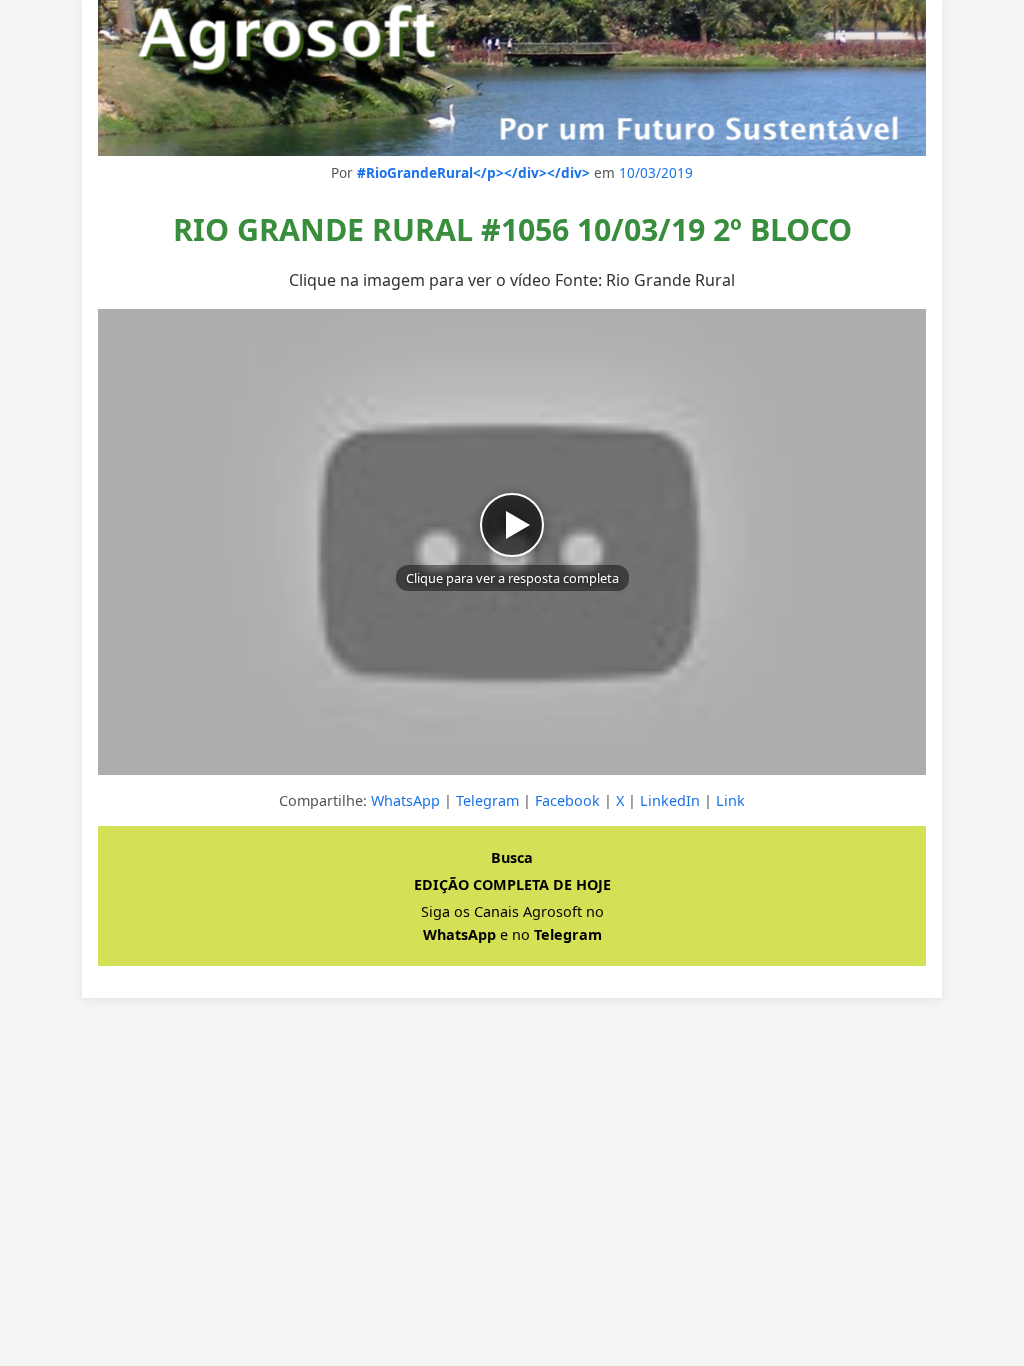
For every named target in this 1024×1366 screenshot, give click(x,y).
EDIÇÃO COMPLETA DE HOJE (512, 884)
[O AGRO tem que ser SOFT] (512, 78)
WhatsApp (405, 800)
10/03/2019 (656, 172)
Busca (512, 857)
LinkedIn (670, 800)
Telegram (487, 800)
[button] (512, 542)
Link (730, 800)
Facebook (567, 800)
